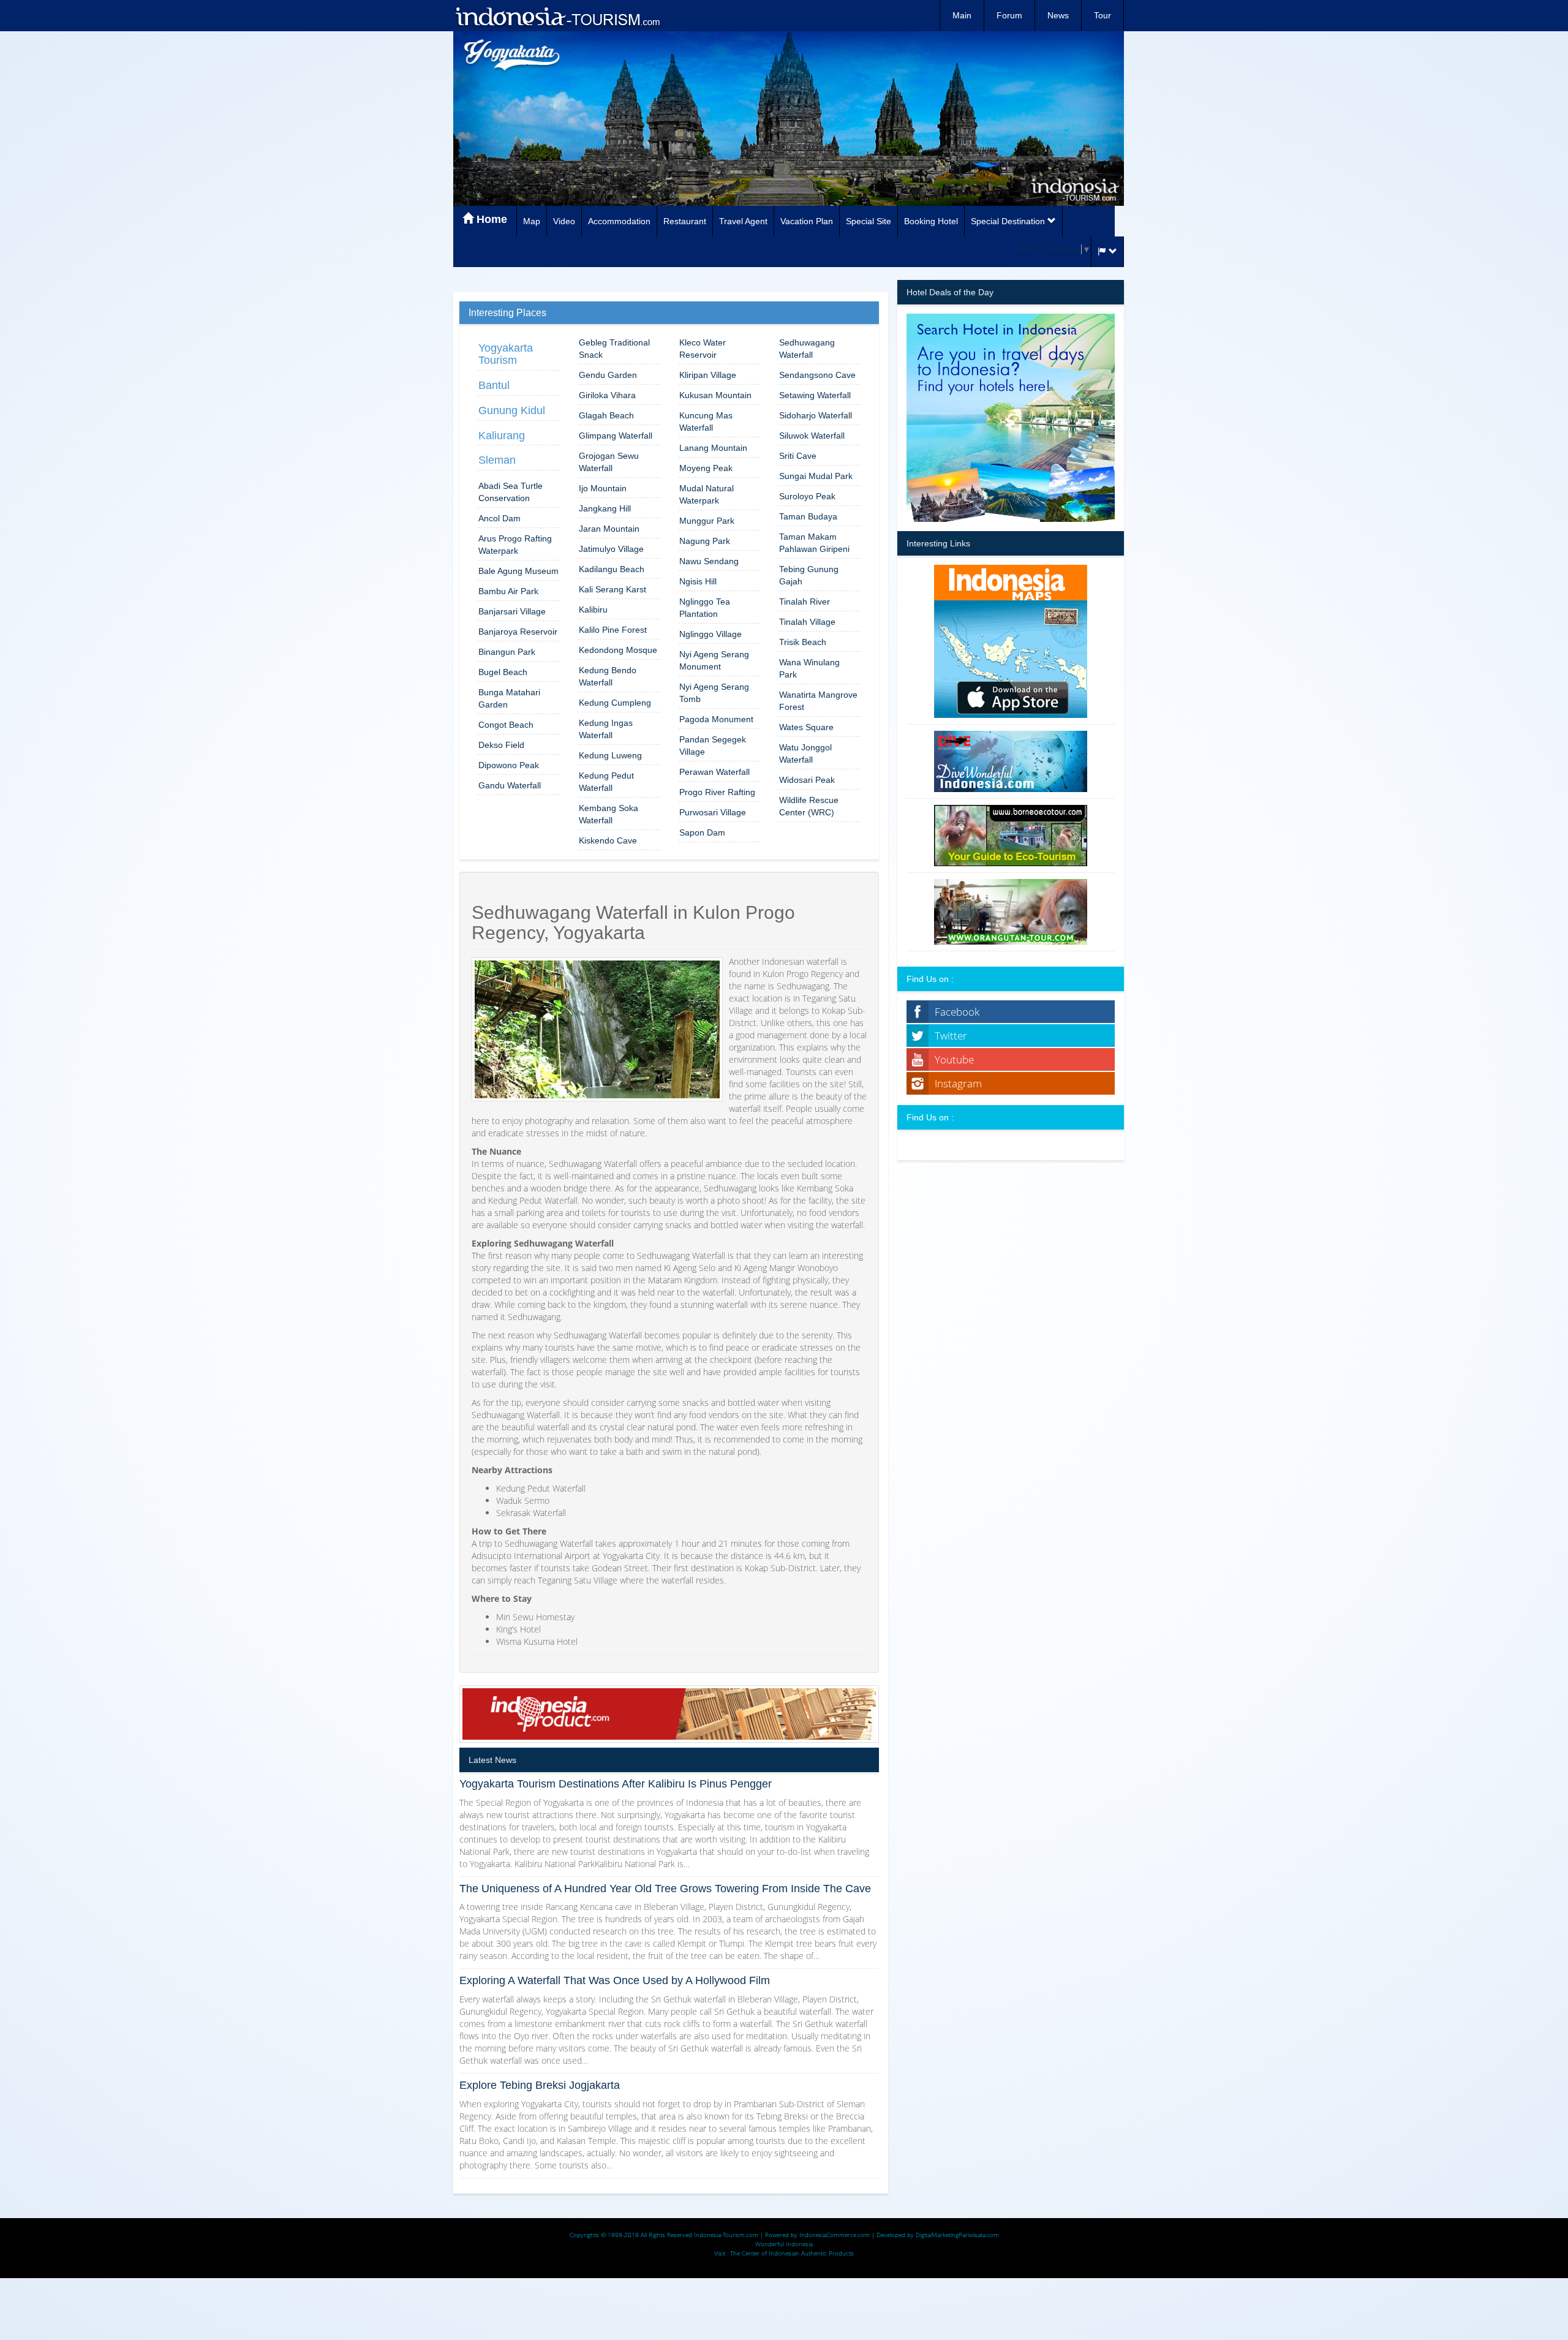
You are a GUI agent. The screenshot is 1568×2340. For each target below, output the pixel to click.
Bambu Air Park (508, 591)
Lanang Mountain (713, 448)
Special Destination (1009, 221)
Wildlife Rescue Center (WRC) (809, 806)
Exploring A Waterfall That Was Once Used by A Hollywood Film (615, 1980)
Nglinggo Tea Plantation (705, 608)
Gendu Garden (608, 375)
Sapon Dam (702, 832)
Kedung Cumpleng (615, 703)
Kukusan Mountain (715, 395)
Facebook (957, 1012)
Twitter (951, 1036)
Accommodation (619, 221)
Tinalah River (805, 602)
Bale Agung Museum (518, 571)
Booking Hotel (931, 221)
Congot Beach (506, 725)
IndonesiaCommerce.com (835, 2235)
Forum (1009, 15)
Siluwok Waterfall (812, 436)
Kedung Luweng (610, 755)
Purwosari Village (713, 812)
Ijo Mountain (603, 488)
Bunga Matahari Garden (509, 698)
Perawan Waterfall (714, 772)
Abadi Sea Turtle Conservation (511, 492)
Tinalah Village (807, 622)
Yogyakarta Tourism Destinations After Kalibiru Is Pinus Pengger (616, 1784)
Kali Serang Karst (612, 589)
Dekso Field (501, 745)
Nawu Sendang (709, 561)
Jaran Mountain (609, 529)
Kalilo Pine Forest (613, 630)
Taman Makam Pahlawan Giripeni (814, 543)
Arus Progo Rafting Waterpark (515, 545)
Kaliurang (502, 436)
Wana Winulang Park (809, 668)
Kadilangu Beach (612, 569)
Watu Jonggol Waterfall (805, 753)
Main (962, 15)
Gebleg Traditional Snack (614, 349)
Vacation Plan (807, 221)
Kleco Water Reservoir (703, 349)
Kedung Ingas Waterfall (606, 729)
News (1058, 15)
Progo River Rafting (717, 792)
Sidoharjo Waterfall (816, 415)
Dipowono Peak (509, 765)
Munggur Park (707, 521)
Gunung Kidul (512, 410)
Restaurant (685, 221)
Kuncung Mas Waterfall (706, 421)
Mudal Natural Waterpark (707, 494)
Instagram (958, 1083)
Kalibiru (593, 610)
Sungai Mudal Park (816, 476)
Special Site (869, 221)
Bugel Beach (503, 672)
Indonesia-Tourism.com (726, 2235)
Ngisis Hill (698, 581)
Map (532, 221)
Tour (1102, 15)
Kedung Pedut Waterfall (606, 782)
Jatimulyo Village (611, 549)
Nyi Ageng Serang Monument (714, 660)
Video (564, 221)
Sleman (497, 460)
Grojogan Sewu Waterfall (609, 462)
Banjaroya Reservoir (518, 632)
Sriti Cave (798, 456)
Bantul (494, 385)
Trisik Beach (803, 642)
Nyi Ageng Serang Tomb (714, 693)
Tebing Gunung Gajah (809, 575)
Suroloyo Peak (807, 496)
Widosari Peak (807, 780)
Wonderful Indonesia (784, 2244)
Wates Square (806, 727)
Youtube (954, 1059)
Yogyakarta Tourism (506, 354)
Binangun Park (507, 652)
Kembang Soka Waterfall (609, 814)
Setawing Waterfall (815, 395)
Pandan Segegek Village (713, 745)
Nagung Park (705, 541)
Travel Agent (743, 221)
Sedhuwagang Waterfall (807, 349)
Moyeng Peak (706, 468)
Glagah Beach (606, 415)
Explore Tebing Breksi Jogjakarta (540, 2085)
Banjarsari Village (512, 611)
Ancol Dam (499, 518)
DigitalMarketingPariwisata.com (957, 2235)
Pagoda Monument (716, 719)
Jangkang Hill (605, 508)
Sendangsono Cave (817, 375)
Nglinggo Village (710, 634)
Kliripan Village (708, 375)
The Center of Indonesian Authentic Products (792, 2253)
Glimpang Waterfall (616, 436)
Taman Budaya (808, 516)
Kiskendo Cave (608, 840)
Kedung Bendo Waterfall (608, 676)
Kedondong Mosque (618, 650)
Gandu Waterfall (510, 785)
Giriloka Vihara (607, 395)
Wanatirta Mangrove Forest (818, 701)
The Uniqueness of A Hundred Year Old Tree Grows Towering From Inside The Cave (665, 1889)
